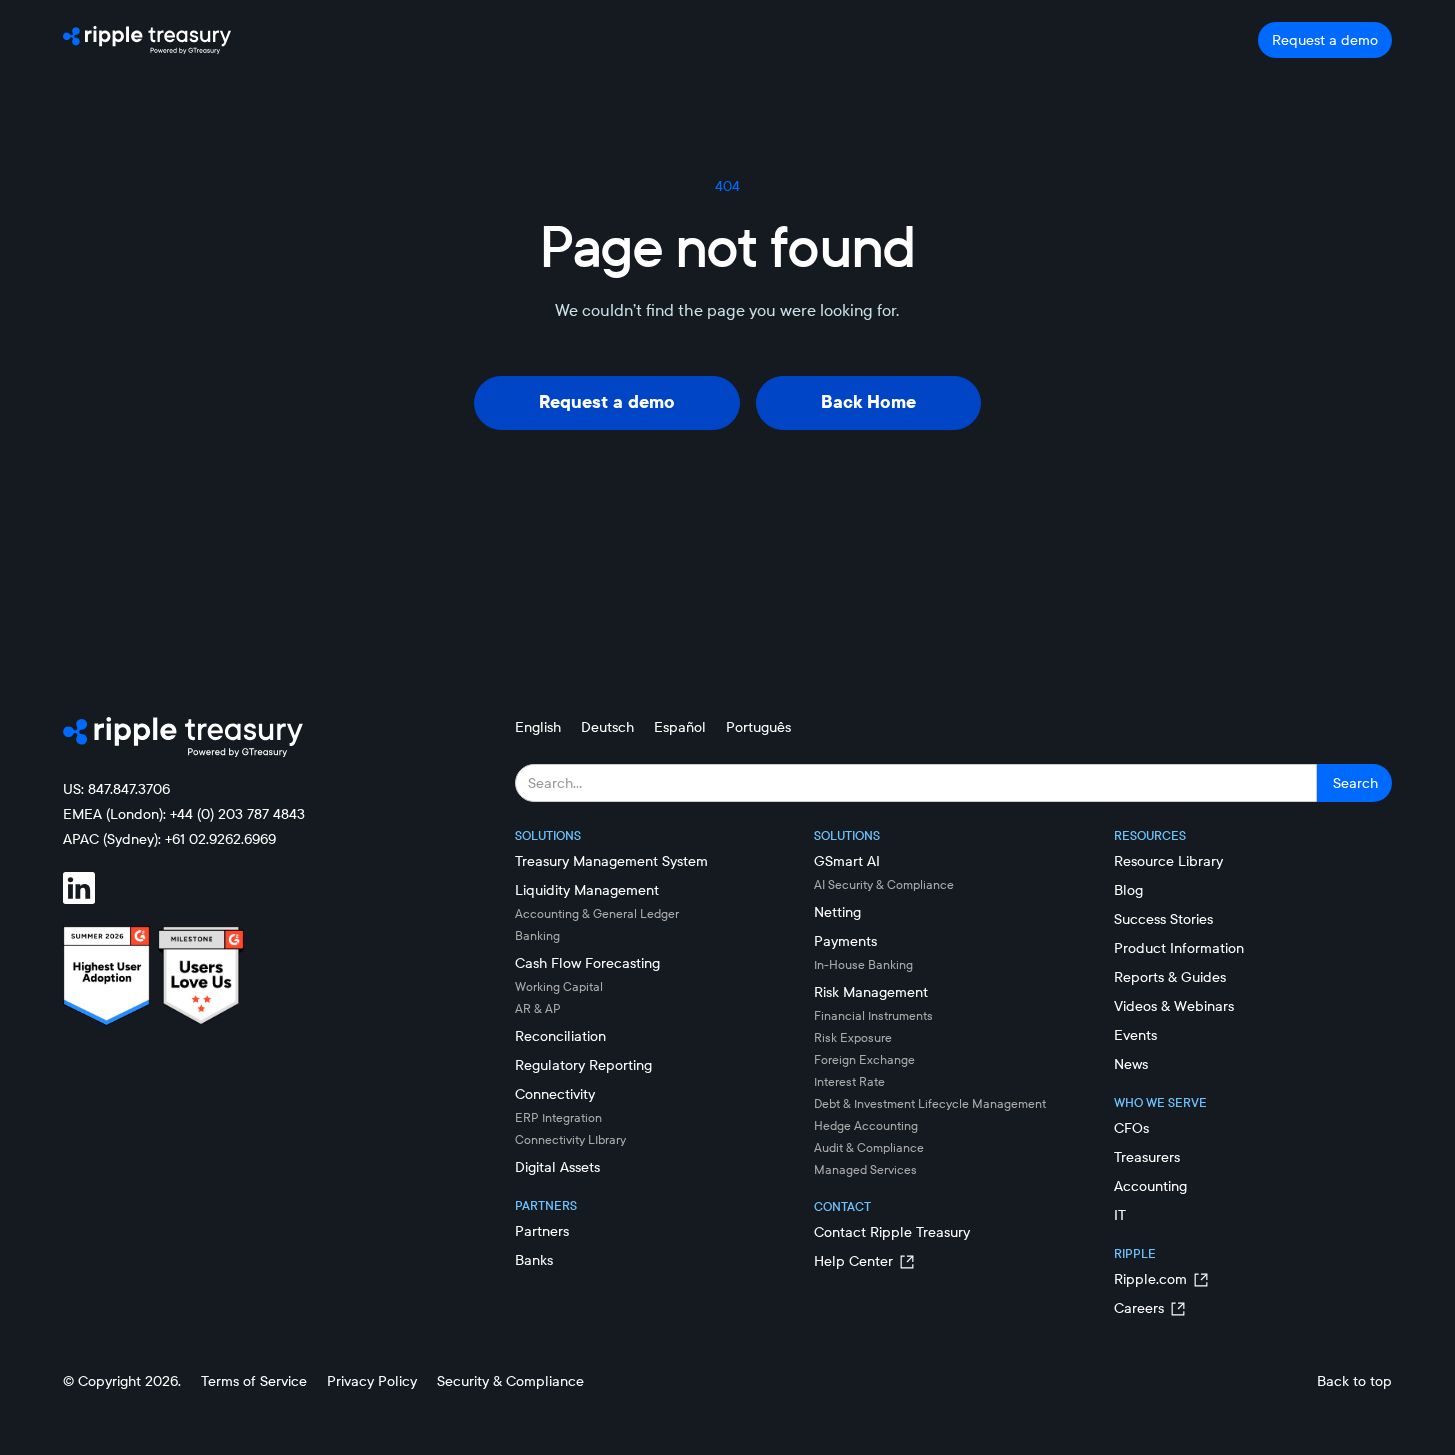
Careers (1139, 1308)
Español (680, 727)
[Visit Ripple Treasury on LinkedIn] (91, 888)
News (1131, 1064)
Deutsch (607, 727)
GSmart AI (847, 861)
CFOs (1131, 1128)
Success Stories (1163, 919)
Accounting (1150, 1186)
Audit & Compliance (869, 1147)
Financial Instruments (873, 1015)
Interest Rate (849, 1081)
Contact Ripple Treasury (892, 1232)
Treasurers (1147, 1157)
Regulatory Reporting (583, 1065)
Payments (845, 941)
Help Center (853, 1261)
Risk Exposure (853, 1037)
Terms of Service (254, 1381)
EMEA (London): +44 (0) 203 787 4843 (184, 814)
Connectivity (555, 1094)
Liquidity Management (587, 890)
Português (758, 727)
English (538, 727)
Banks (534, 1260)
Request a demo (1325, 40)
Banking (537, 935)
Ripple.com (1150, 1279)
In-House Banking (863, 964)
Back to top (1354, 1381)
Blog (1128, 890)
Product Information (1179, 948)
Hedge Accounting (866, 1125)
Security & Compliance (510, 1381)
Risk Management (871, 992)
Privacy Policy (372, 1381)
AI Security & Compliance (884, 884)
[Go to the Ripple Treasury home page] (147, 40)
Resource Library (1168, 861)
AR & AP (538, 1008)
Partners (542, 1231)
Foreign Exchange (864, 1059)
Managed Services (865, 1169)
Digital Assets (557, 1167)
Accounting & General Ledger (597, 913)
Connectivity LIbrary (570, 1139)
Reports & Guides (1170, 977)
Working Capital (559, 986)
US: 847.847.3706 (116, 789)
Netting (837, 912)
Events (1135, 1035)
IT (1120, 1215)
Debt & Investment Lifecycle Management (930, 1103)
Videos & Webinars (1174, 1006)
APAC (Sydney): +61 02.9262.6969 (169, 839)
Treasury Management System (611, 861)
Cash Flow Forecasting (587, 963)
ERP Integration (558, 1117)
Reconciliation (560, 1036)
